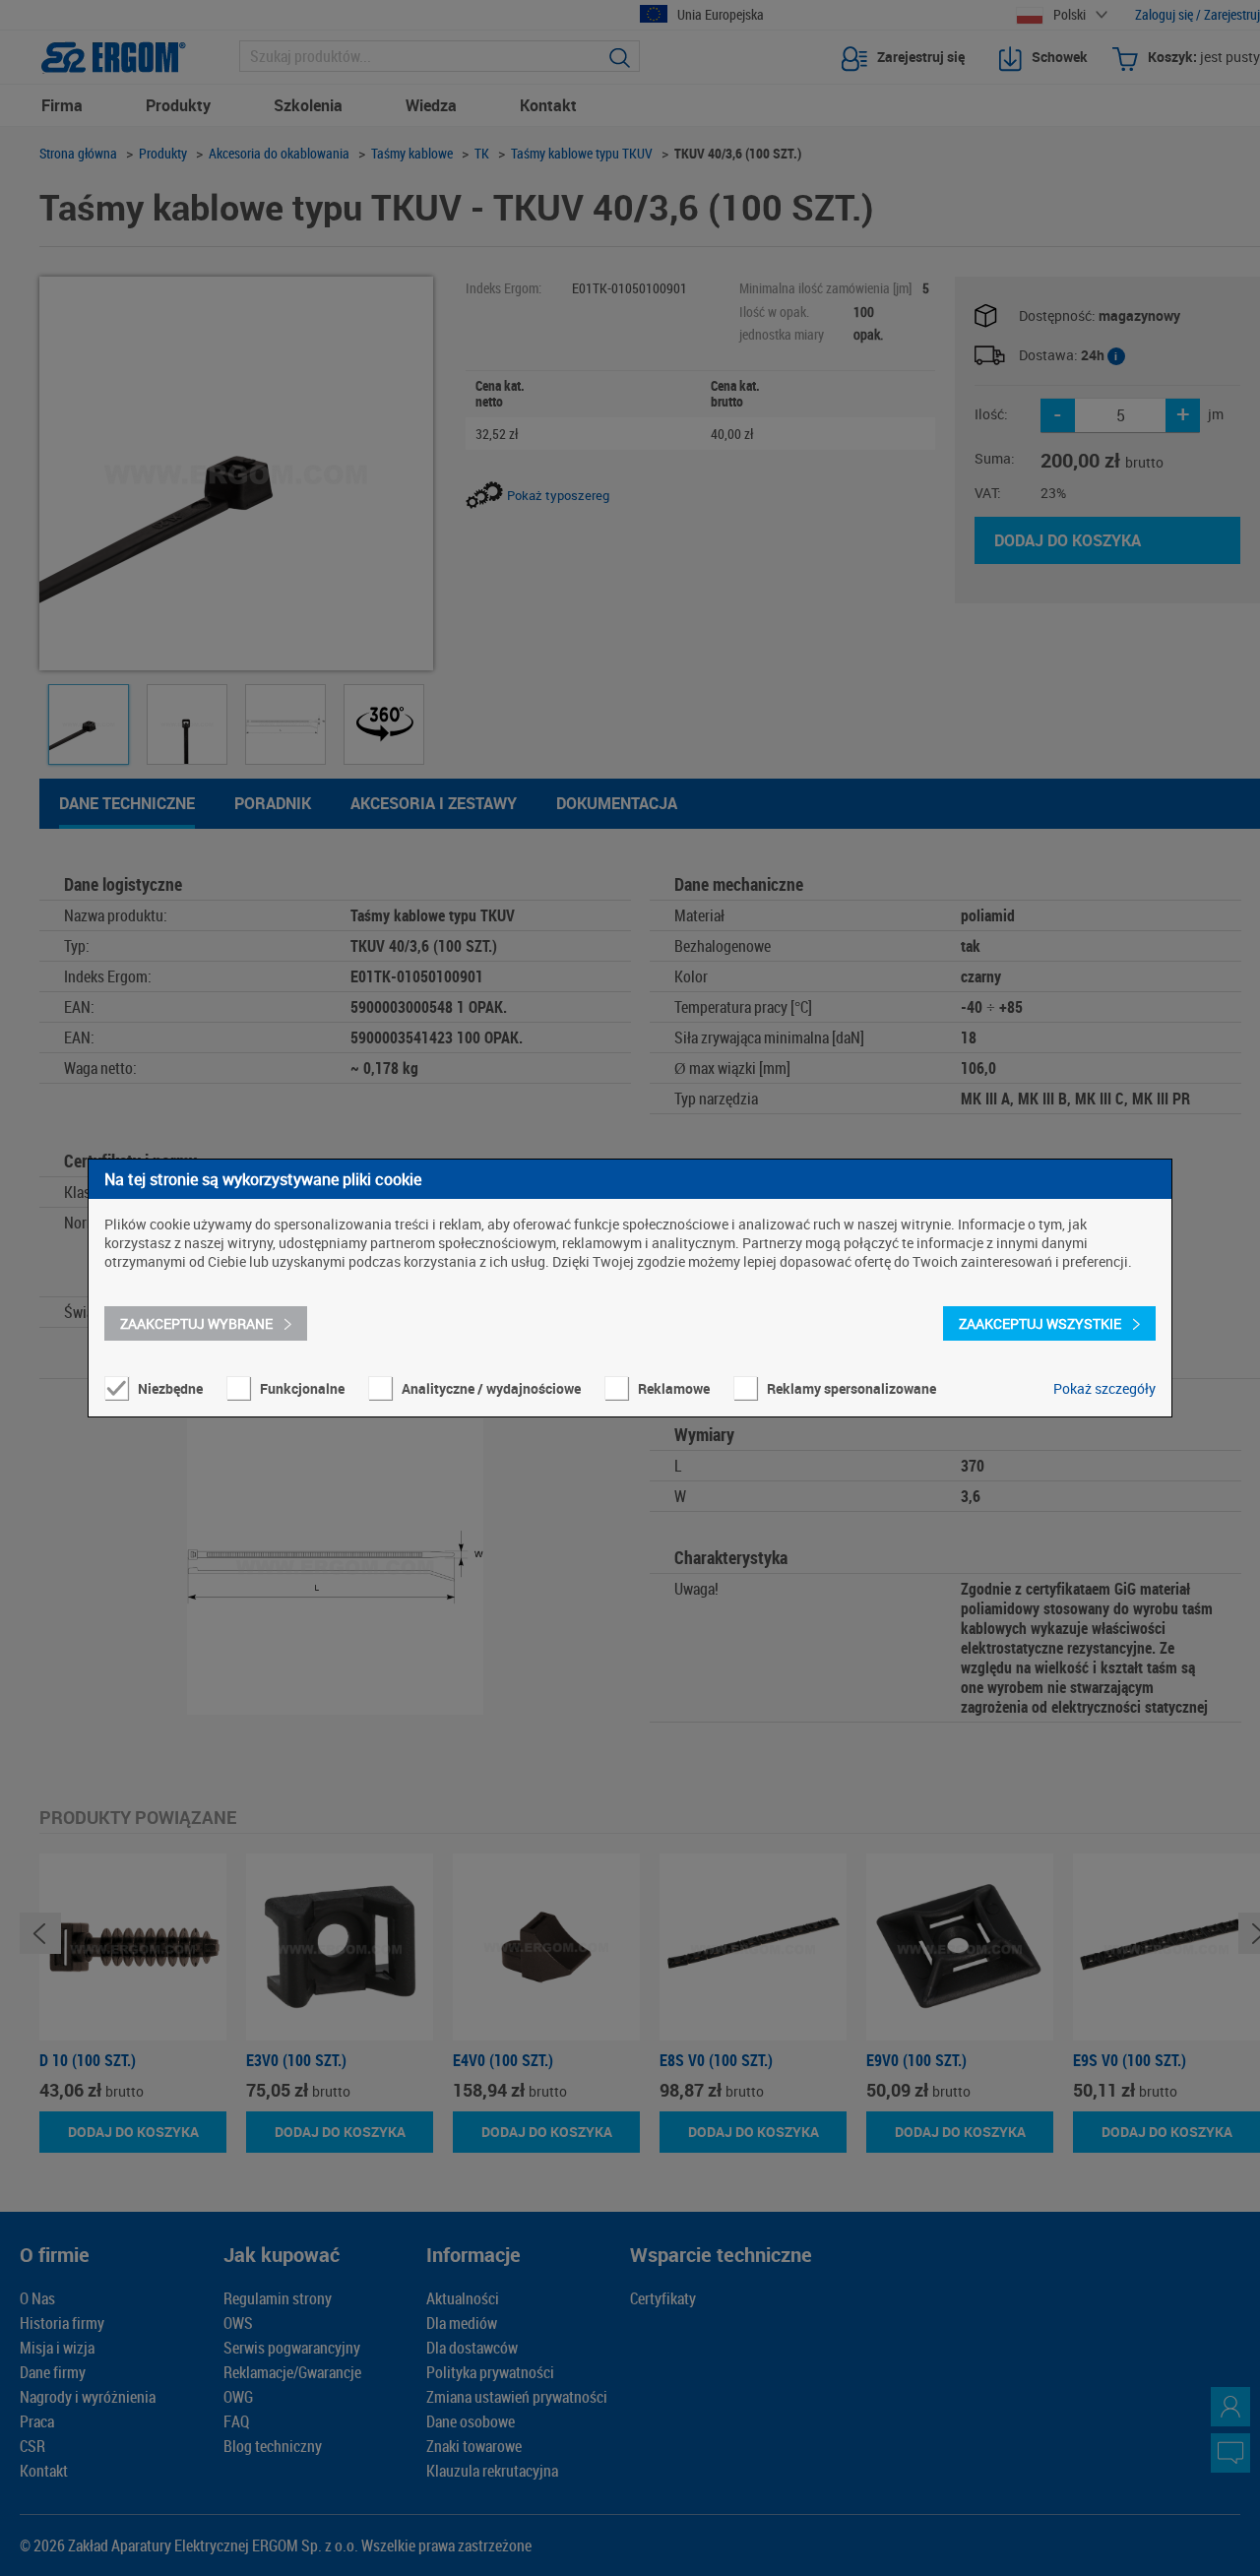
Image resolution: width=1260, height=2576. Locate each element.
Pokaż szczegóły (1104, 1388)
